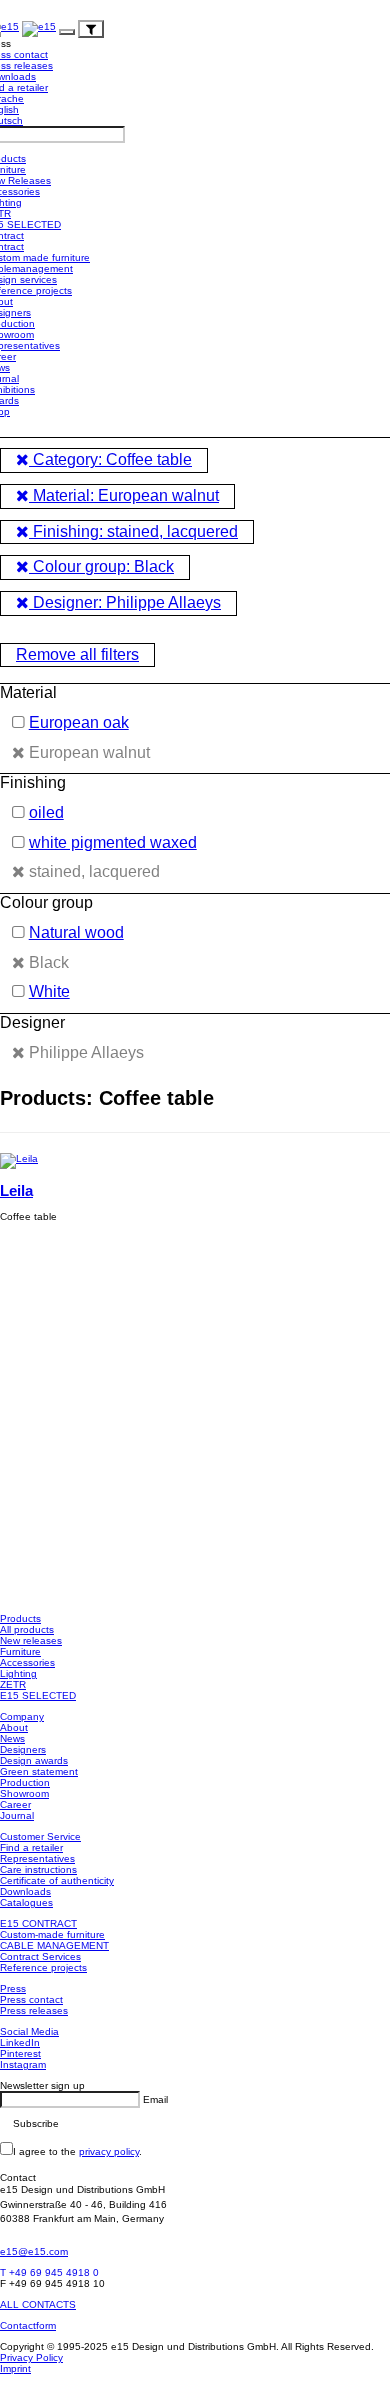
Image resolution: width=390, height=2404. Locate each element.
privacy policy (109, 2151)
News (12, 1738)
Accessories (27, 1662)
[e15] (39, 28)
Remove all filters (77, 654)
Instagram (23, 2064)
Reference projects (43, 1967)
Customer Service (40, 1836)
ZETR (13, 1684)
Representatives (37, 1858)
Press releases (34, 2010)
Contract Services (40, 1956)
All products (27, 1629)
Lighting (18, 1673)
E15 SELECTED (38, 1695)
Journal (17, 1815)
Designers (23, 1749)
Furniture (20, 1651)
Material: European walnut (124, 495)
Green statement (39, 1771)
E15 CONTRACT (38, 1923)
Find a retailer (31, 1847)
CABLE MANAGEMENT (54, 1945)
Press (13, 1988)
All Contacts (38, 2304)
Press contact (31, 1999)
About (14, 1727)
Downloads (25, 1891)
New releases (31, 1640)
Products (20, 1618)
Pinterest (20, 2053)
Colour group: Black (101, 566)
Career (15, 1804)
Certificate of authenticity (57, 1880)
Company (22, 1716)
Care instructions (38, 1869)
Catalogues (26, 1902)
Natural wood (76, 932)
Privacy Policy (31, 2357)
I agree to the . (77, 2151)
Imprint (15, 2368)
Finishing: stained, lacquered (133, 531)
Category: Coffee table (110, 459)
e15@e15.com (34, 2251)
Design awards (34, 1760)
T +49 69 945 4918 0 (49, 2272)
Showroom (24, 1793)
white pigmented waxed (113, 842)
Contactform (28, 2325)
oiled (46, 812)
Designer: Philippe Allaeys (125, 602)
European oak (79, 722)
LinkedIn (20, 2042)
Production (25, 1782)
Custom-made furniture (52, 1934)
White (49, 991)
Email (155, 2099)
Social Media (29, 2031)
